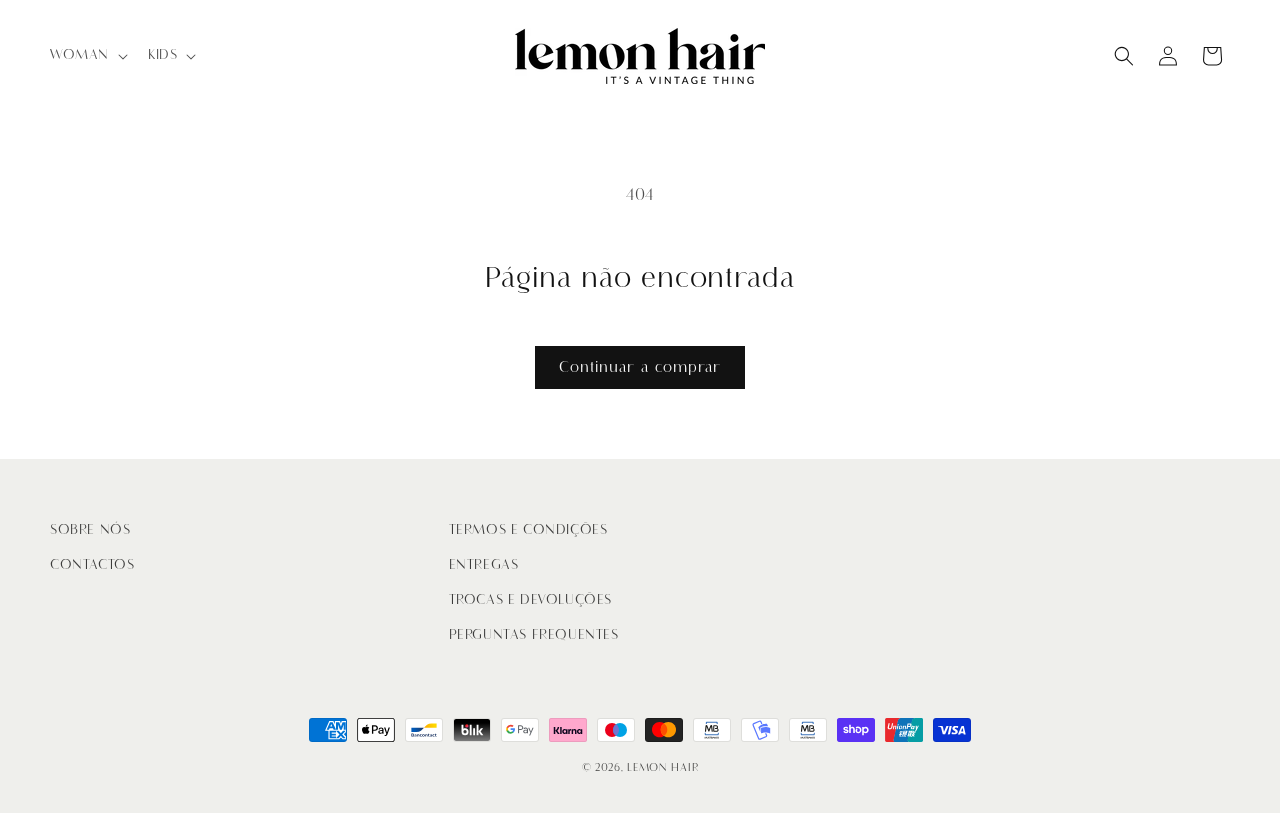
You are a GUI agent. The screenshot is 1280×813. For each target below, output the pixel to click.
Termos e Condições (528, 529)
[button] (87, 55)
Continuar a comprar (640, 367)
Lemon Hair (662, 767)
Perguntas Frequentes (534, 634)
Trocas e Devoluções (530, 599)
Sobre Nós (90, 529)
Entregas (484, 564)
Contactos (92, 564)
